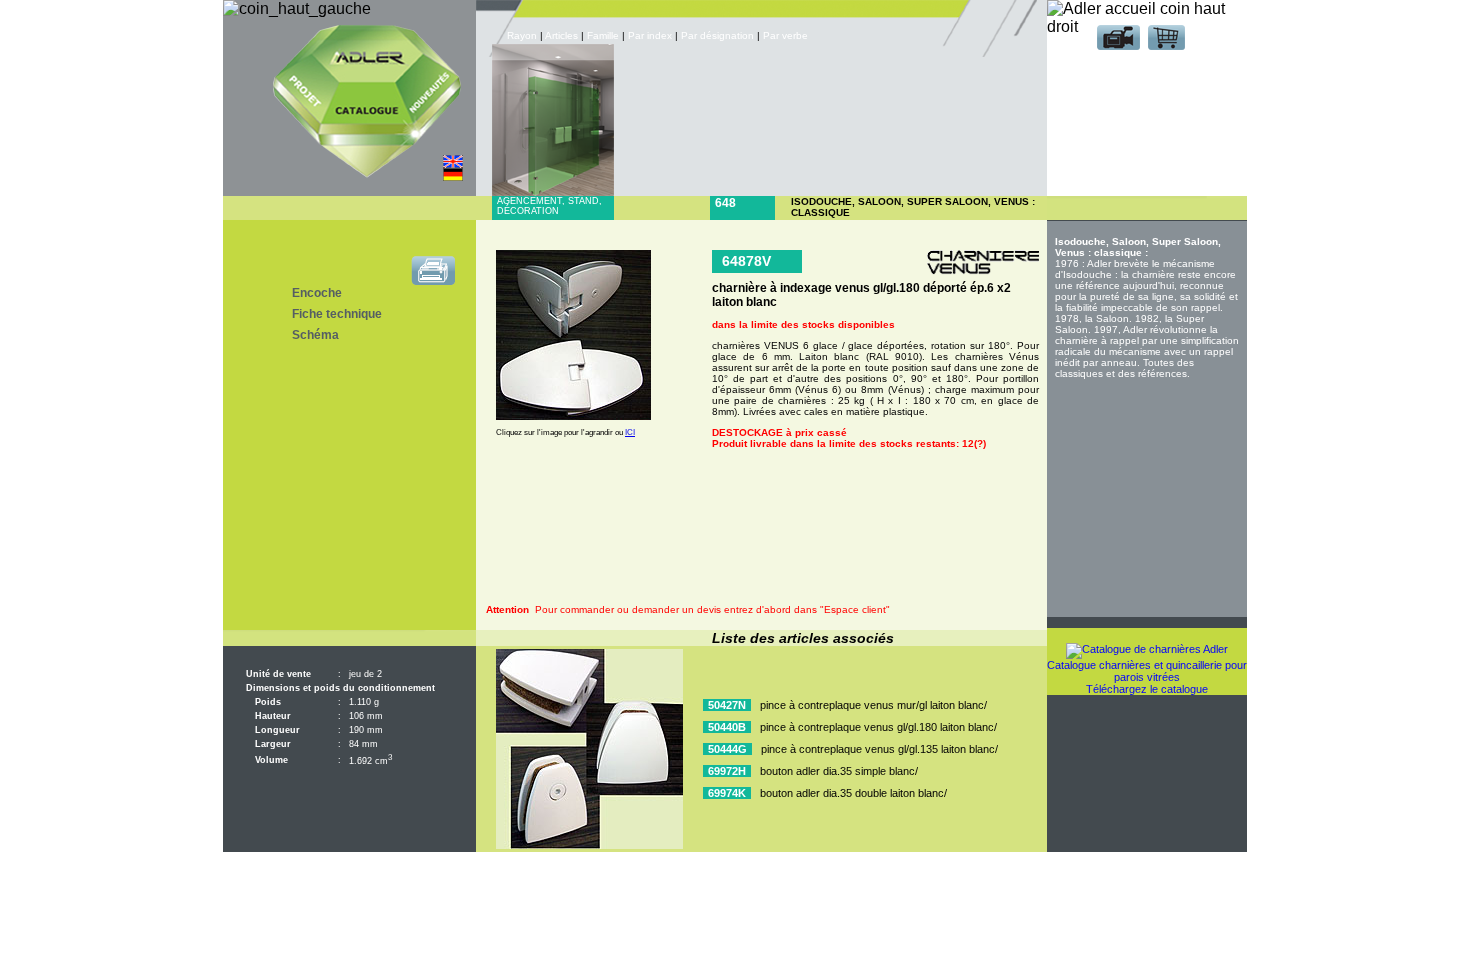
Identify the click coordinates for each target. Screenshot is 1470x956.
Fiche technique (337, 314)
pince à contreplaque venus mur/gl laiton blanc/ (873, 705)
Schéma (315, 335)
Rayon (523, 35)
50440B (727, 727)
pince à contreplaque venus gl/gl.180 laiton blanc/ (878, 727)
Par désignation (717, 35)
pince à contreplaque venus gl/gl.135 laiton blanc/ (879, 749)
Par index (650, 35)
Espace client (1143, 68)
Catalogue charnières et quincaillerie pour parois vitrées (1147, 671)
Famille (604, 35)
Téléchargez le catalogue (1147, 689)
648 (725, 203)
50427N (727, 705)
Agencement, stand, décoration (549, 206)
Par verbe (787, 35)
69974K (727, 793)
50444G (727, 749)
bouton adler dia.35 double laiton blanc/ (853, 793)
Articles (561, 35)
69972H (727, 771)
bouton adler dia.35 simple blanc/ (839, 771)
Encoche (317, 293)
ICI (630, 432)
